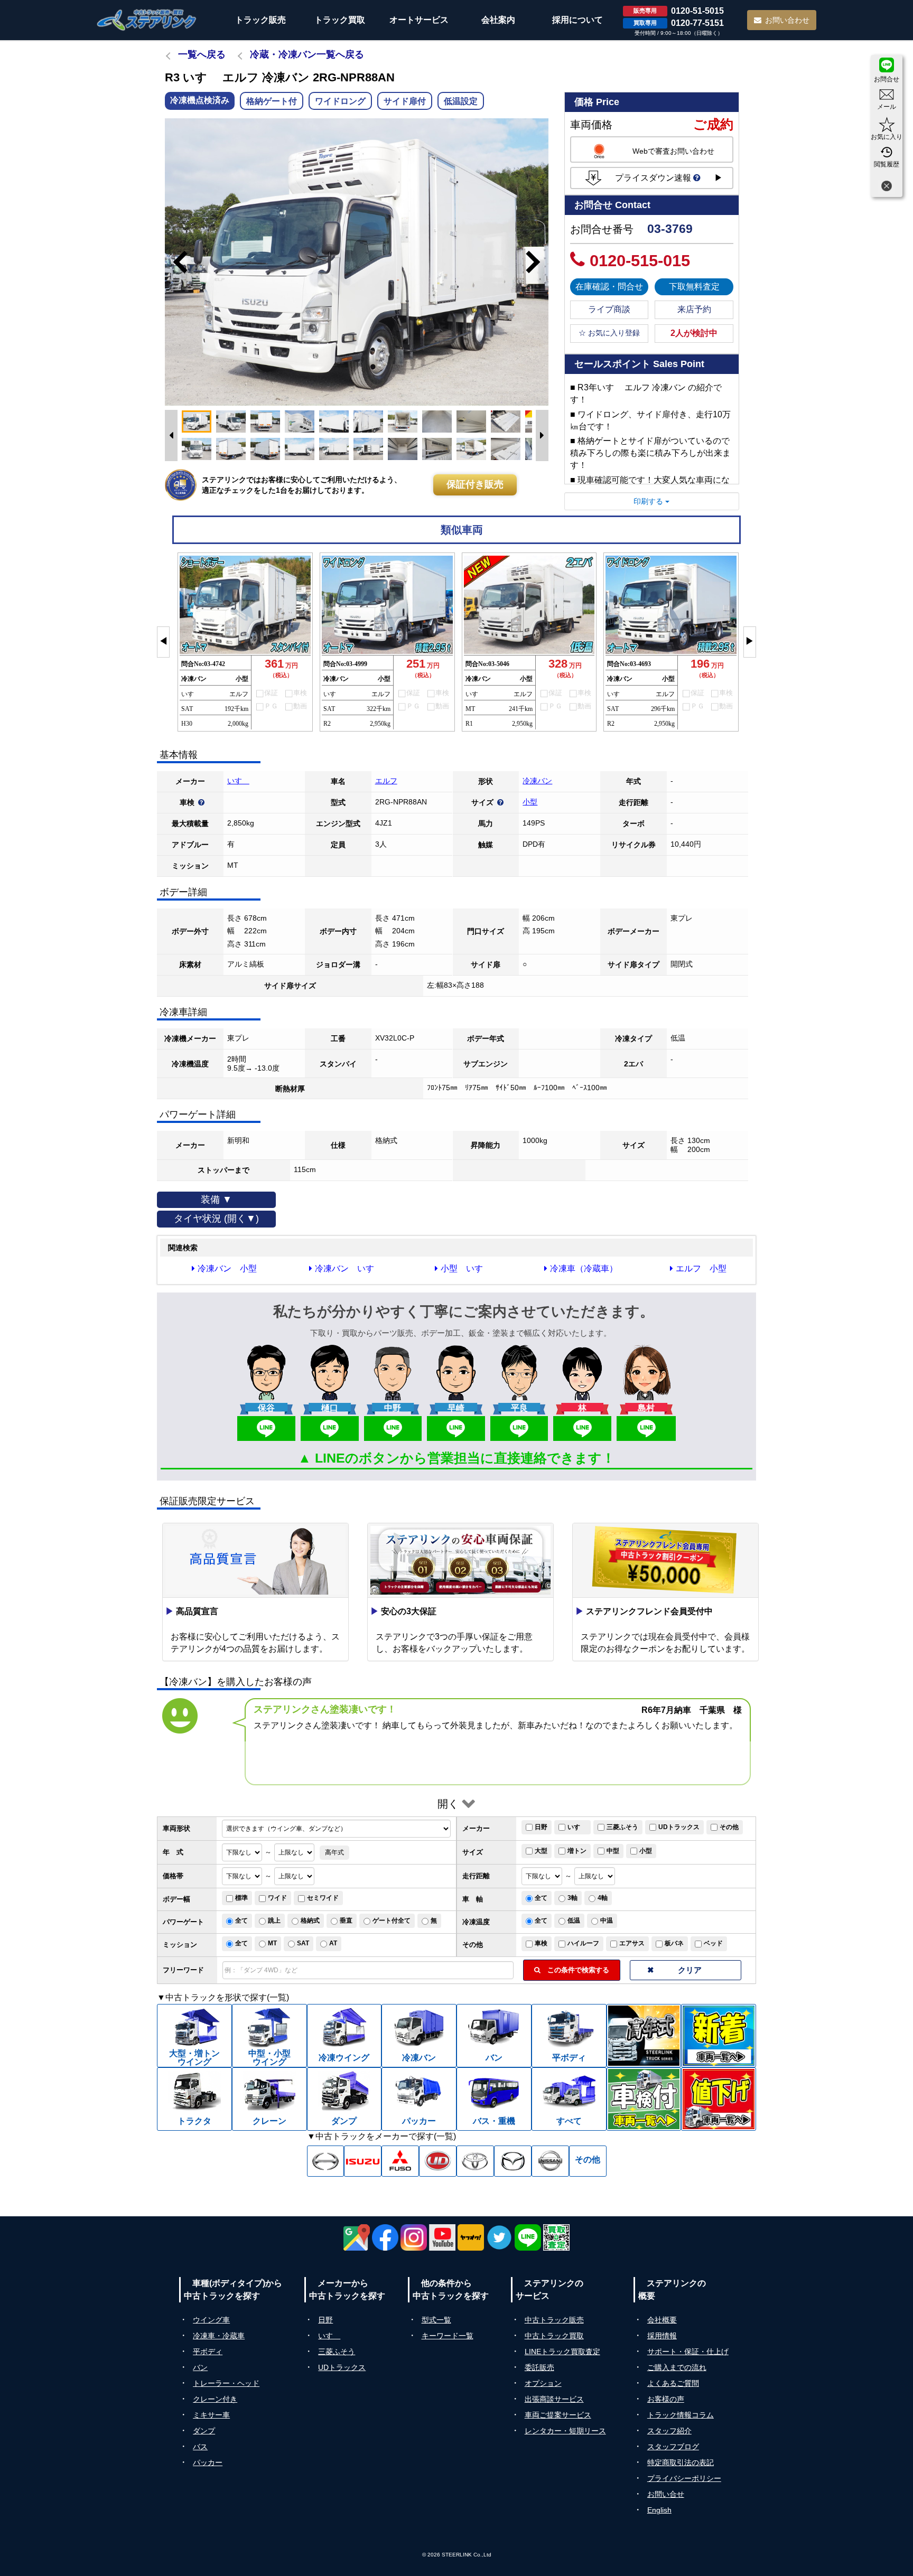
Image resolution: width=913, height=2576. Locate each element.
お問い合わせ (787, 20)
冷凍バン (537, 781)
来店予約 (694, 309)
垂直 (346, 1921)
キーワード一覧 (448, 2336)
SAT (303, 1943)
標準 (241, 1898)
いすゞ (238, 781)
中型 (613, 1851)
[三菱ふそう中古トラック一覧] (400, 2161)
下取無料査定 (694, 287)
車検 (541, 1943)
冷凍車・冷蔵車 (219, 2336)
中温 (607, 1921)
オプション (543, 2383)
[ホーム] (147, 20)
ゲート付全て (392, 1921)
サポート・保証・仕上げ (688, 2352)
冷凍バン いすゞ (349, 1268)
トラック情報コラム (681, 2415)
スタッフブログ (673, 2447)
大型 (541, 1851)
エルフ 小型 (701, 1268)
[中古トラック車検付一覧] (644, 2099)
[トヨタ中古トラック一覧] (475, 2161)
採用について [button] (577, 20)
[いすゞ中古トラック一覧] (363, 2161)
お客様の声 (666, 2399)
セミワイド (323, 1898)
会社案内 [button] (498, 20)
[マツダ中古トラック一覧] (513, 2161)
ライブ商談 (609, 309)
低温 (574, 1921)
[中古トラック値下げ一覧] (719, 2099)
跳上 (274, 1921)
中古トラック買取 (554, 2336)
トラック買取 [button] (340, 20)
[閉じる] (887, 187)
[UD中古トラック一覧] (438, 2161)
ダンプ (204, 2431)
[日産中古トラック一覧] (550, 2161)
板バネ (674, 1943)
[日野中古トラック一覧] (326, 2161)
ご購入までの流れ (677, 2367)
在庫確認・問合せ (609, 287)
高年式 (334, 1852)
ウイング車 (211, 2320)
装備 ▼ (216, 1200)
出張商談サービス (554, 2399)
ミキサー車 (211, 2415)
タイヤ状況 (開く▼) (216, 1219)
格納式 (310, 1921)
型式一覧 (436, 2320)
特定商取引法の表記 (681, 2462)
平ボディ (208, 2352)
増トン (577, 1851)
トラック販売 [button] (260, 20)
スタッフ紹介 (669, 2431)
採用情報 (662, 2336)
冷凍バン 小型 (227, 1268)
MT (272, 1943)
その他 (729, 1827)
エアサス (632, 1943)
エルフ (386, 781)
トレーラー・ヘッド (226, 2383)
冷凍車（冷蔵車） (584, 1268)
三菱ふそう (622, 1827)
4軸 (603, 1898)
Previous (175, 262)
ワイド (277, 1898)
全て (541, 1898)
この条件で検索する (575, 1970)
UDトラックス (679, 1827)
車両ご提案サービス (558, 2415)
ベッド (713, 1943)
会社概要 (662, 2320)
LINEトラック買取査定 (562, 2352)
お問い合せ (666, 2494)
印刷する (649, 501)
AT (333, 1943)
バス (200, 2447)
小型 (530, 802)
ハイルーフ (583, 1943)
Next (538, 262)
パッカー (208, 2462)
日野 (541, 1827)
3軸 (572, 1898)
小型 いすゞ (466, 1268)
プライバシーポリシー (684, 2478)
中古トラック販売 (554, 2320)
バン (200, 2367)
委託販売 (539, 2367)
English (659, 2510)
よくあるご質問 (673, 2383)
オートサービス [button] (419, 20)
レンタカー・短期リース (565, 2431)
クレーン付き (215, 2399)
